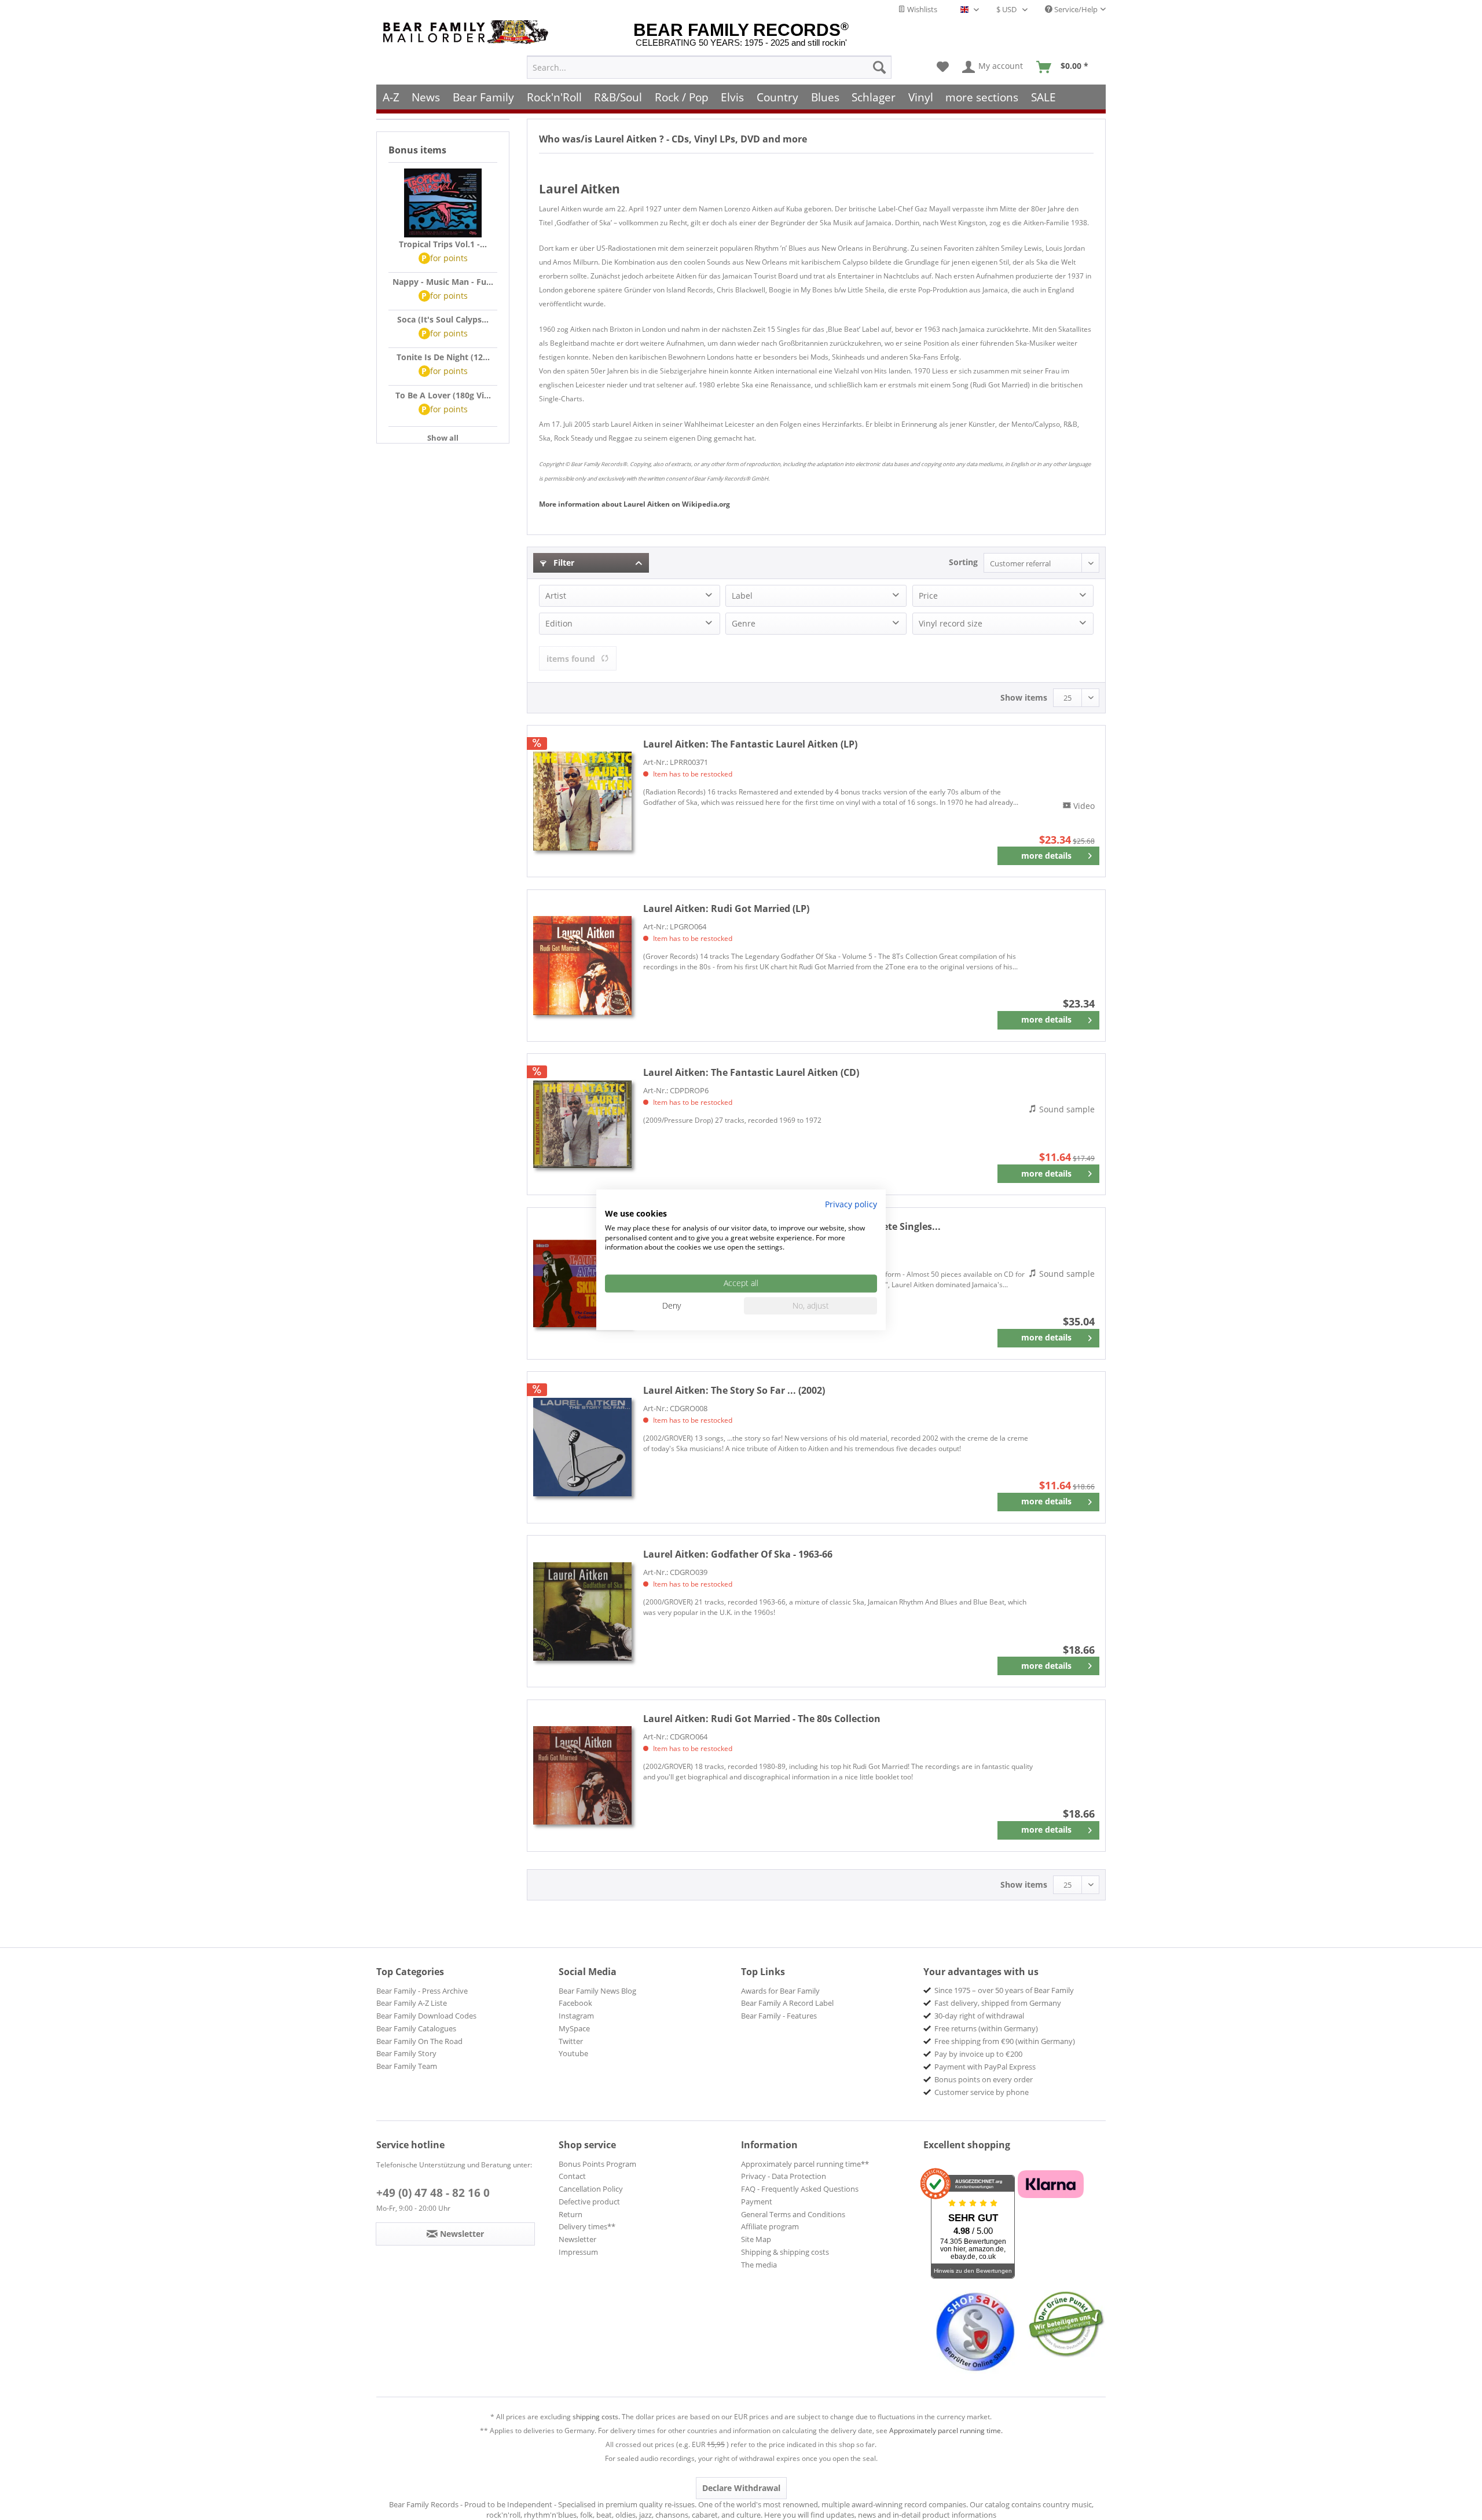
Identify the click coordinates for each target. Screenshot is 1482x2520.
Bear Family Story (406, 2053)
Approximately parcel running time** (805, 2164)
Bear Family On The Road (419, 2041)
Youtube (573, 2053)
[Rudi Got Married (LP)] (582, 966)
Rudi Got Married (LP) (726, 909)
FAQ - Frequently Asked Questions (800, 2189)
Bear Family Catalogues (416, 2028)
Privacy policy (851, 1204)
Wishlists (921, 9)
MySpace (574, 2028)
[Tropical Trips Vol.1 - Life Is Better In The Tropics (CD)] (443, 203)
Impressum (578, 2252)
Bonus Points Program (597, 2164)
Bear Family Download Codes (426, 2016)
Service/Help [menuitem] (1075, 9)
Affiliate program (770, 2226)
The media (759, 2265)
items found (571, 659)
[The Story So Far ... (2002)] (582, 1447)
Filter (563, 563)
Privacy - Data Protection (784, 2176)
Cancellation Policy (591, 2189)
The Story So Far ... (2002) (734, 1390)
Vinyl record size (951, 623)
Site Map (756, 2239)
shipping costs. (596, 2417)
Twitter (571, 2041)
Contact (572, 2176)
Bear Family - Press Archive (422, 1991)
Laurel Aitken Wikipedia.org (634, 504)
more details (1046, 856)
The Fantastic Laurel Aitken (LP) (750, 744)
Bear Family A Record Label (787, 2003)
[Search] (879, 67)
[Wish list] (943, 67)
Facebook (575, 2003)
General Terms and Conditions (793, 2214)
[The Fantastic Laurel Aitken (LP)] (582, 801)
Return (571, 2214)
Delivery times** (587, 2226)
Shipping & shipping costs (785, 2252)
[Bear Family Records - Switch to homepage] (468, 32)
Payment (757, 2202)
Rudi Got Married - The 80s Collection (762, 1719)
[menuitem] (709, 67)
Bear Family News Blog (597, 1991)
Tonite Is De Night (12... (443, 357)
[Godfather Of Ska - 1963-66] (582, 1611)
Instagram (576, 2016)
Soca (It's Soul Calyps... (443, 319)
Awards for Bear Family (780, 1991)
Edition (559, 623)
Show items (1024, 697)
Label (742, 596)
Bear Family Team (407, 2066)
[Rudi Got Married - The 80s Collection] (582, 1776)
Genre (744, 623)
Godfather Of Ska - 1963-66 (738, 1554)
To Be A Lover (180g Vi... (443, 395)
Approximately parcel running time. (946, 2431)
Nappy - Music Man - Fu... (443, 282)
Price (928, 596)
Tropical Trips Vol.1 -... (443, 244)
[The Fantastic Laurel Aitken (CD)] (582, 1124)
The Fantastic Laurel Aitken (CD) (751, 1072)
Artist (556, 596)
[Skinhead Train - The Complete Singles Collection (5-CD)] (582, 1283)
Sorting (963, 562)
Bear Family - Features (779, 2016)
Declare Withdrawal (741, 2488)
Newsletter (577, 2239)
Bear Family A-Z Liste (412, 2003)
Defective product (589, 2202)
